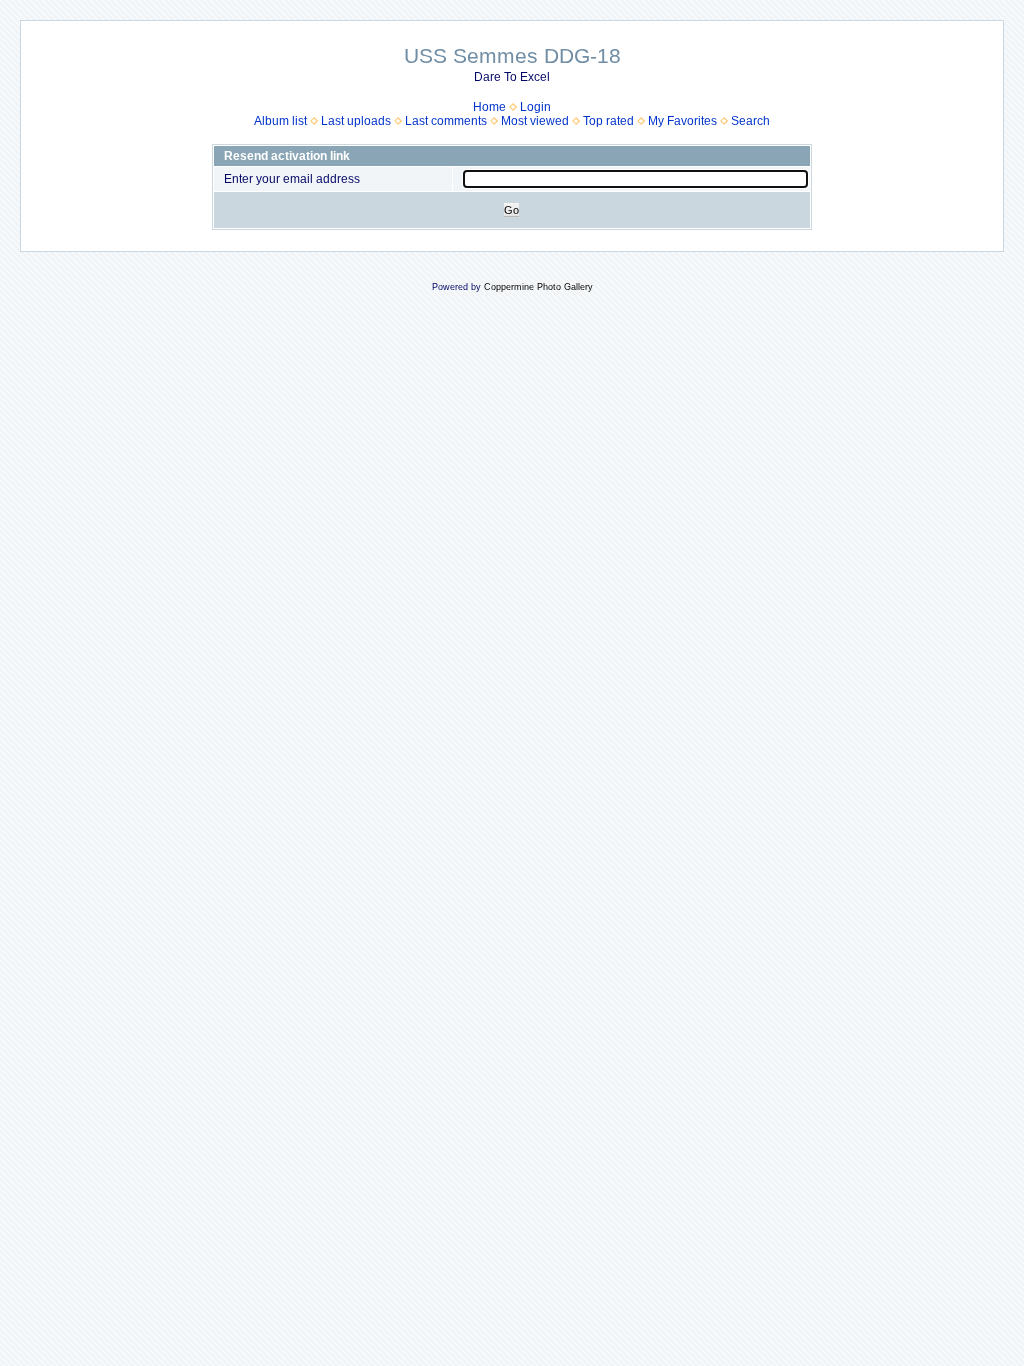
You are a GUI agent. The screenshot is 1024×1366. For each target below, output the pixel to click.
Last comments (446, 121)
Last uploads (356, 121)
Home (489, 107)
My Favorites (682, 121)
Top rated (608, 121)
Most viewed (535, 121)
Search (750, 121)
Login (535, 107)
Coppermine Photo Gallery (538, 287)
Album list (280, 121)
